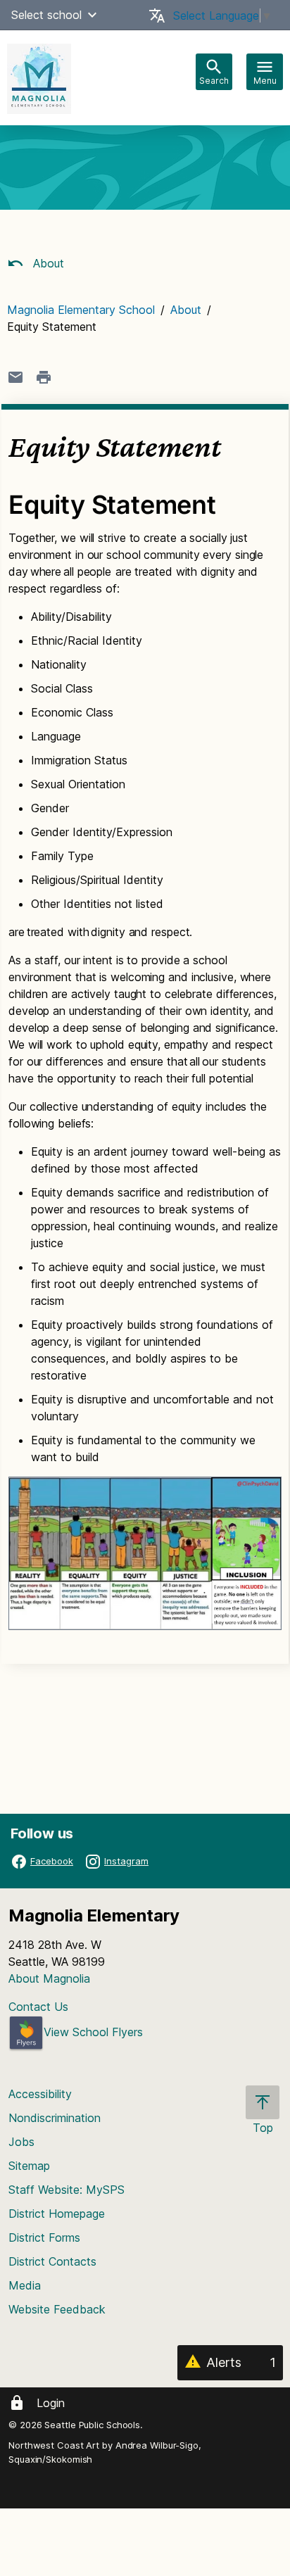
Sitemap (29, 2166)
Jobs (21, 2142)
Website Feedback (57, 2309)
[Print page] (44, 377)
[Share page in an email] (15, 377)
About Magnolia (49, 1978)
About (47, 263)
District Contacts (52, 2261)
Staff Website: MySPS (67, 2190)
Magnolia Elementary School (81, 310)
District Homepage (57, 2214)
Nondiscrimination (55, 2118)
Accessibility (40, 2094)
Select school (46, 15)
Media (25, 2285)
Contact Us (38, 2007)
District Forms (44, 2237)
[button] (92, 15)
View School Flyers (93, 2032)
